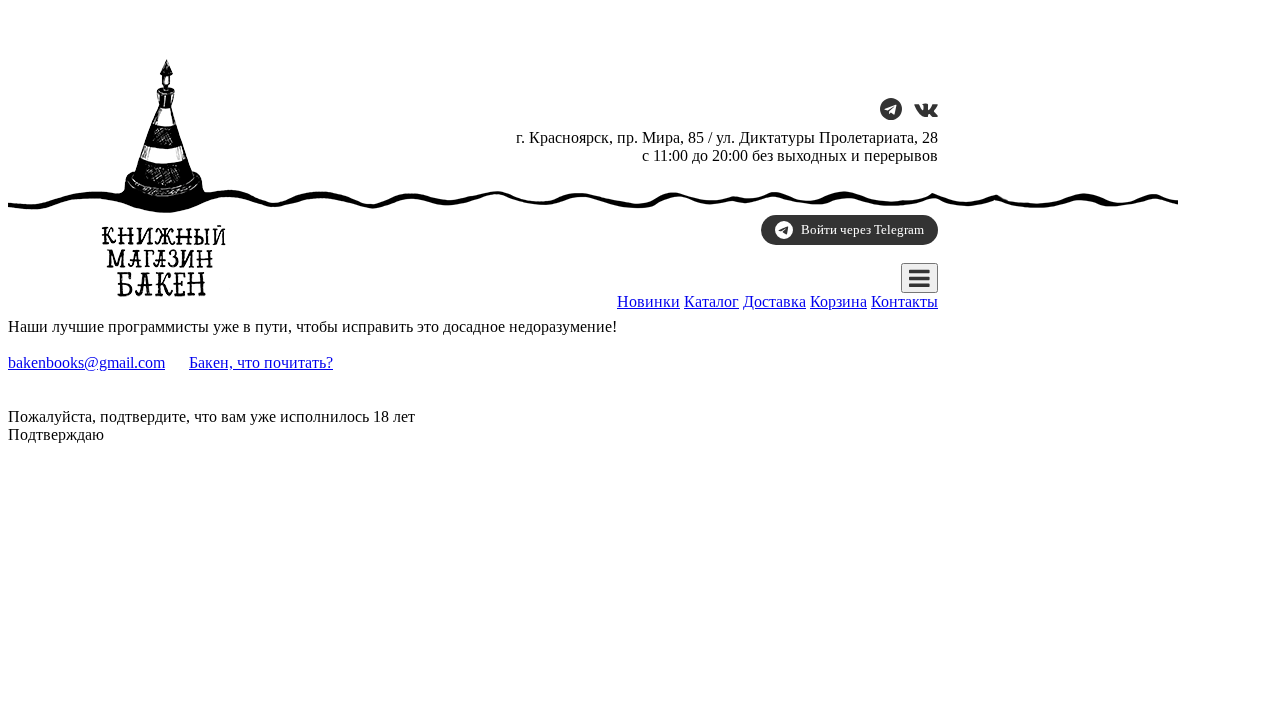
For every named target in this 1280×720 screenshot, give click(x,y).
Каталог (711, 301)
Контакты (904, 301)
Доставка (774, 301)
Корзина (838, 301)
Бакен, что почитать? (261, 362)
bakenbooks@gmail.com (86, 362)
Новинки (648, 301)
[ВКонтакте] (926, 111)
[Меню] (919, 278)
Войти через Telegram (862, 229)
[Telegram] (891, 111)
